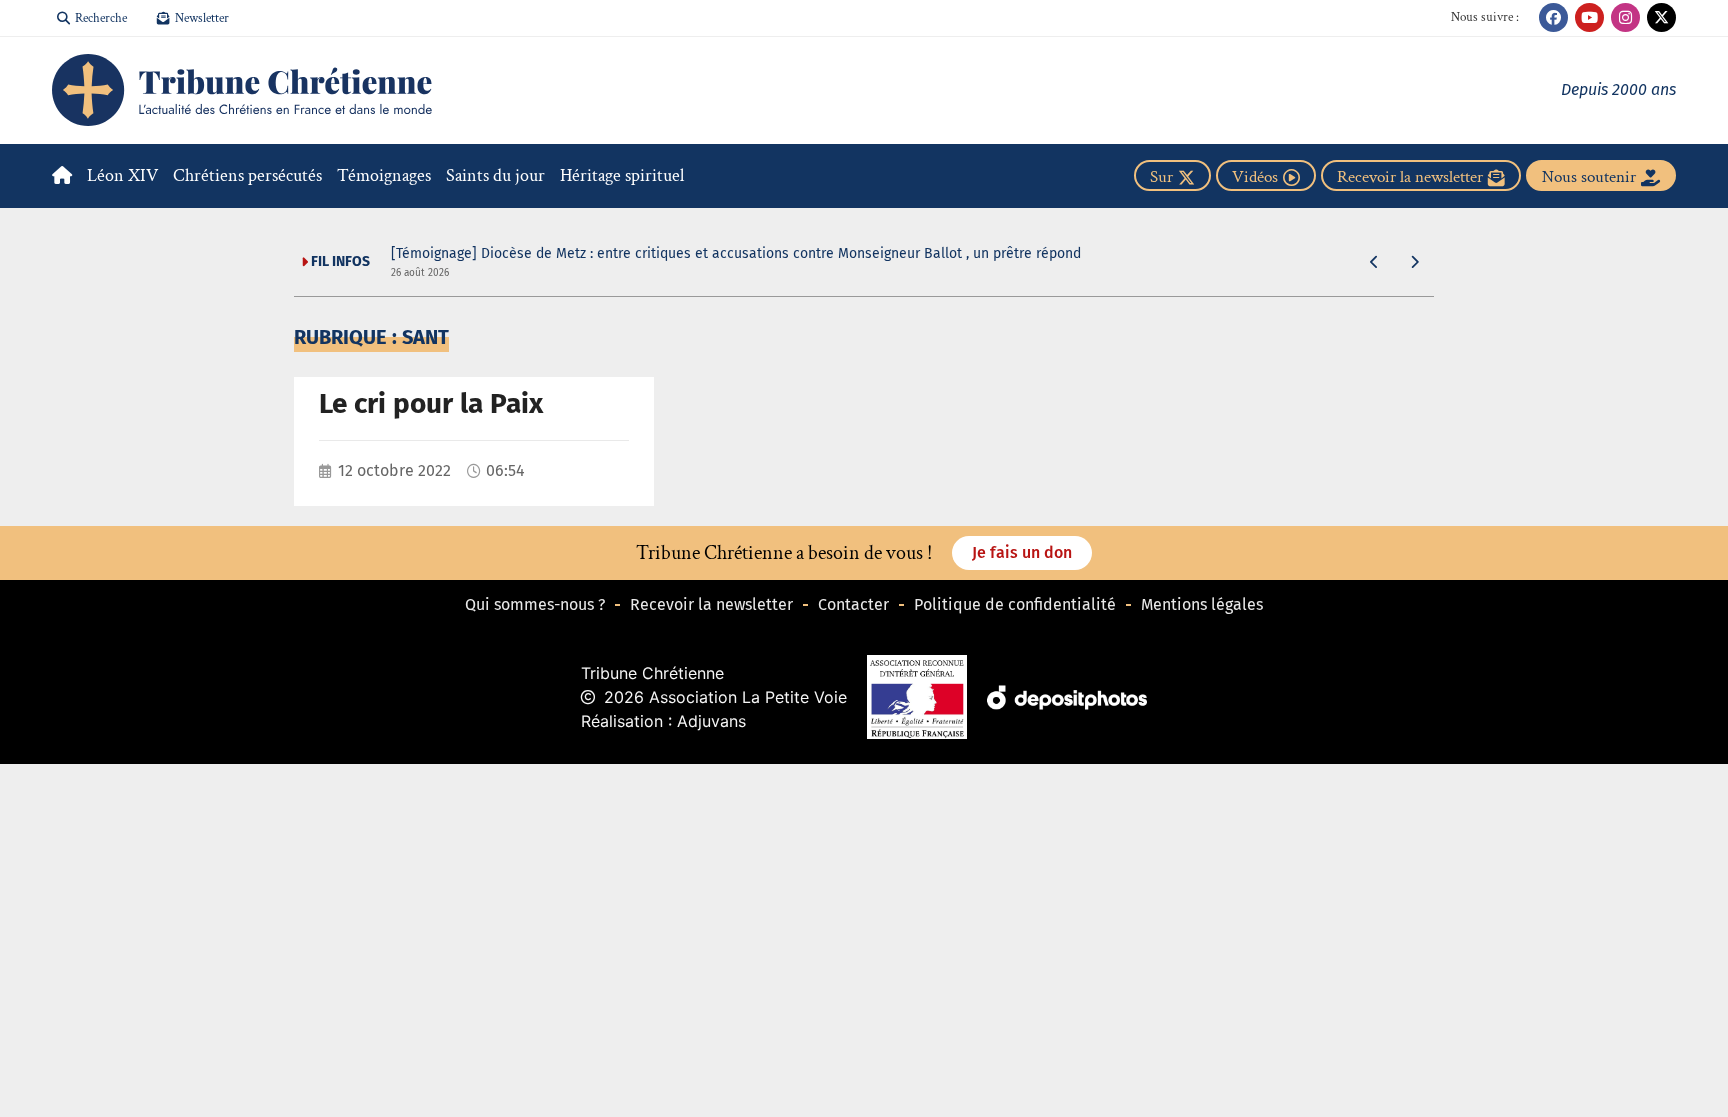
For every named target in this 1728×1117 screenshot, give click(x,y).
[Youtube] (1589, 17)
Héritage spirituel (622, 175)
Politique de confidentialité (1015, 604)
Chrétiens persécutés (247, 175)
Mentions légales (1202, 604)
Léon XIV (122, 175)
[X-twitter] (1661, 17)
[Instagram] (1625, 17)
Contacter (853, 604)
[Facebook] (1553, 17)
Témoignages (384, 175)
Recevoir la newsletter (711, 604)
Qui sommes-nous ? (535, 604)
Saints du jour (495, 175)
